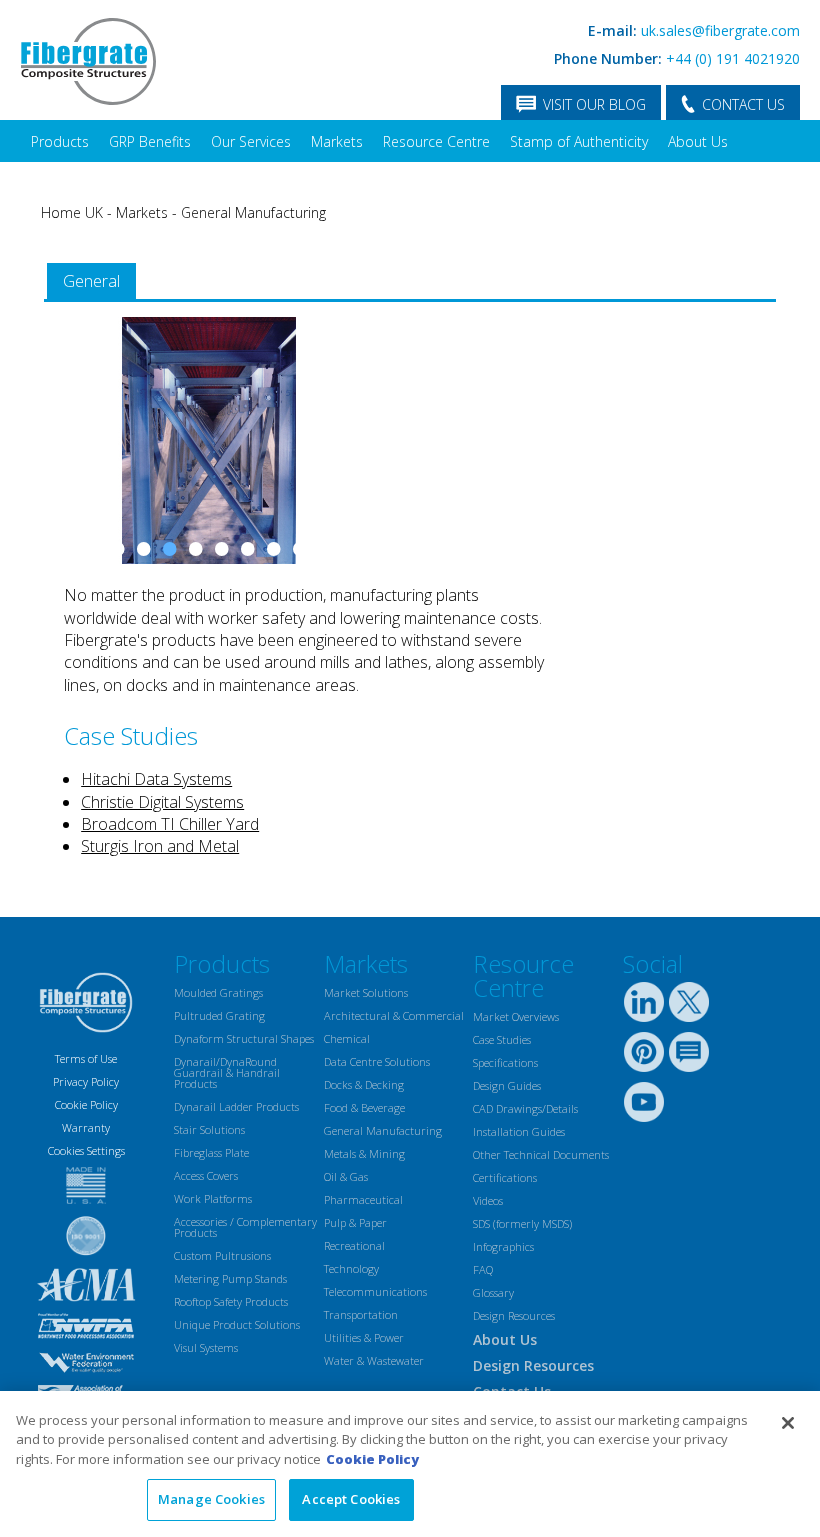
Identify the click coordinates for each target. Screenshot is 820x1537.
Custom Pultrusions (222, 1255)
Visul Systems (206, 1347)
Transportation (361, 1314)
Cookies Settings (86, 1150)
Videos (488, 1200)
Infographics (503, 1246)
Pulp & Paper (355, 1222)
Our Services (251, 141)
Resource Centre (436, 141)
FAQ (483, 1269)
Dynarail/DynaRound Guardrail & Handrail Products (227, 1072)
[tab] (91, 281)
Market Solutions (366, 992)
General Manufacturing (253, 212)
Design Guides (507, 1085)
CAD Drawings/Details (525, 1108)
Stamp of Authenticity (579, 141)
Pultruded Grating (219, 1015)
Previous (69, 460)
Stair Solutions (209, 1129)
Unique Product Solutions (237, 1324)
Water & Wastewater (374, 1360)
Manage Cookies (211, 1499)
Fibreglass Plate (211, 1152)
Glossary (493, 1292)
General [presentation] (91, 281)
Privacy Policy (86, 1081)
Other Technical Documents (541, 1154)
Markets (337, 141)
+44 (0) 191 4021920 (733, 58)
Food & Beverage (364, 1107)
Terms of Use (86, 1058)
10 (326, 548)
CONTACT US (743, 104)
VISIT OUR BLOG (594, 104)
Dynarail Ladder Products (236, 1106)
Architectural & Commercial (394, 1015)
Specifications (505, 1062)
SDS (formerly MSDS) (522, 1223)
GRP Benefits (150, 141)
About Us (698, 141)
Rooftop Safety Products (231, 1301)
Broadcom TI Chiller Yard (170, 824)
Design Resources (514, 1315)
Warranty (86, 1127)
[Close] (788, 1423)
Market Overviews (516, 1016)
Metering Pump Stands (230, 1278)
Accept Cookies (351, 1499)
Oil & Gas (346, 1176)
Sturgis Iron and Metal (160, 846)
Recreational (354, 1245)
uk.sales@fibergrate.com (720, 30)
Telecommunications (375, 1291)
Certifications (505, 1177)
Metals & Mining (364, 1153)
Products (60, 141)
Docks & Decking (364, 1084)
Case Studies (502, 1039)
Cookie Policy (86, 1104)
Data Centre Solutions (377, 1061)
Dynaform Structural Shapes (244, 1038)
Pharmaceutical (363, 1199)
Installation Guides (519, 1131)
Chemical (347, 1038)
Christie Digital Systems (162, 802)
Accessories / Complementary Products (245, 1227)
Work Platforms (213, 1198)
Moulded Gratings (218, 992)
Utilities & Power (364, 1337)
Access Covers (206, 1175)
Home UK (72, 212)
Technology (351, 1268)
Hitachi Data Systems (156, 779)
